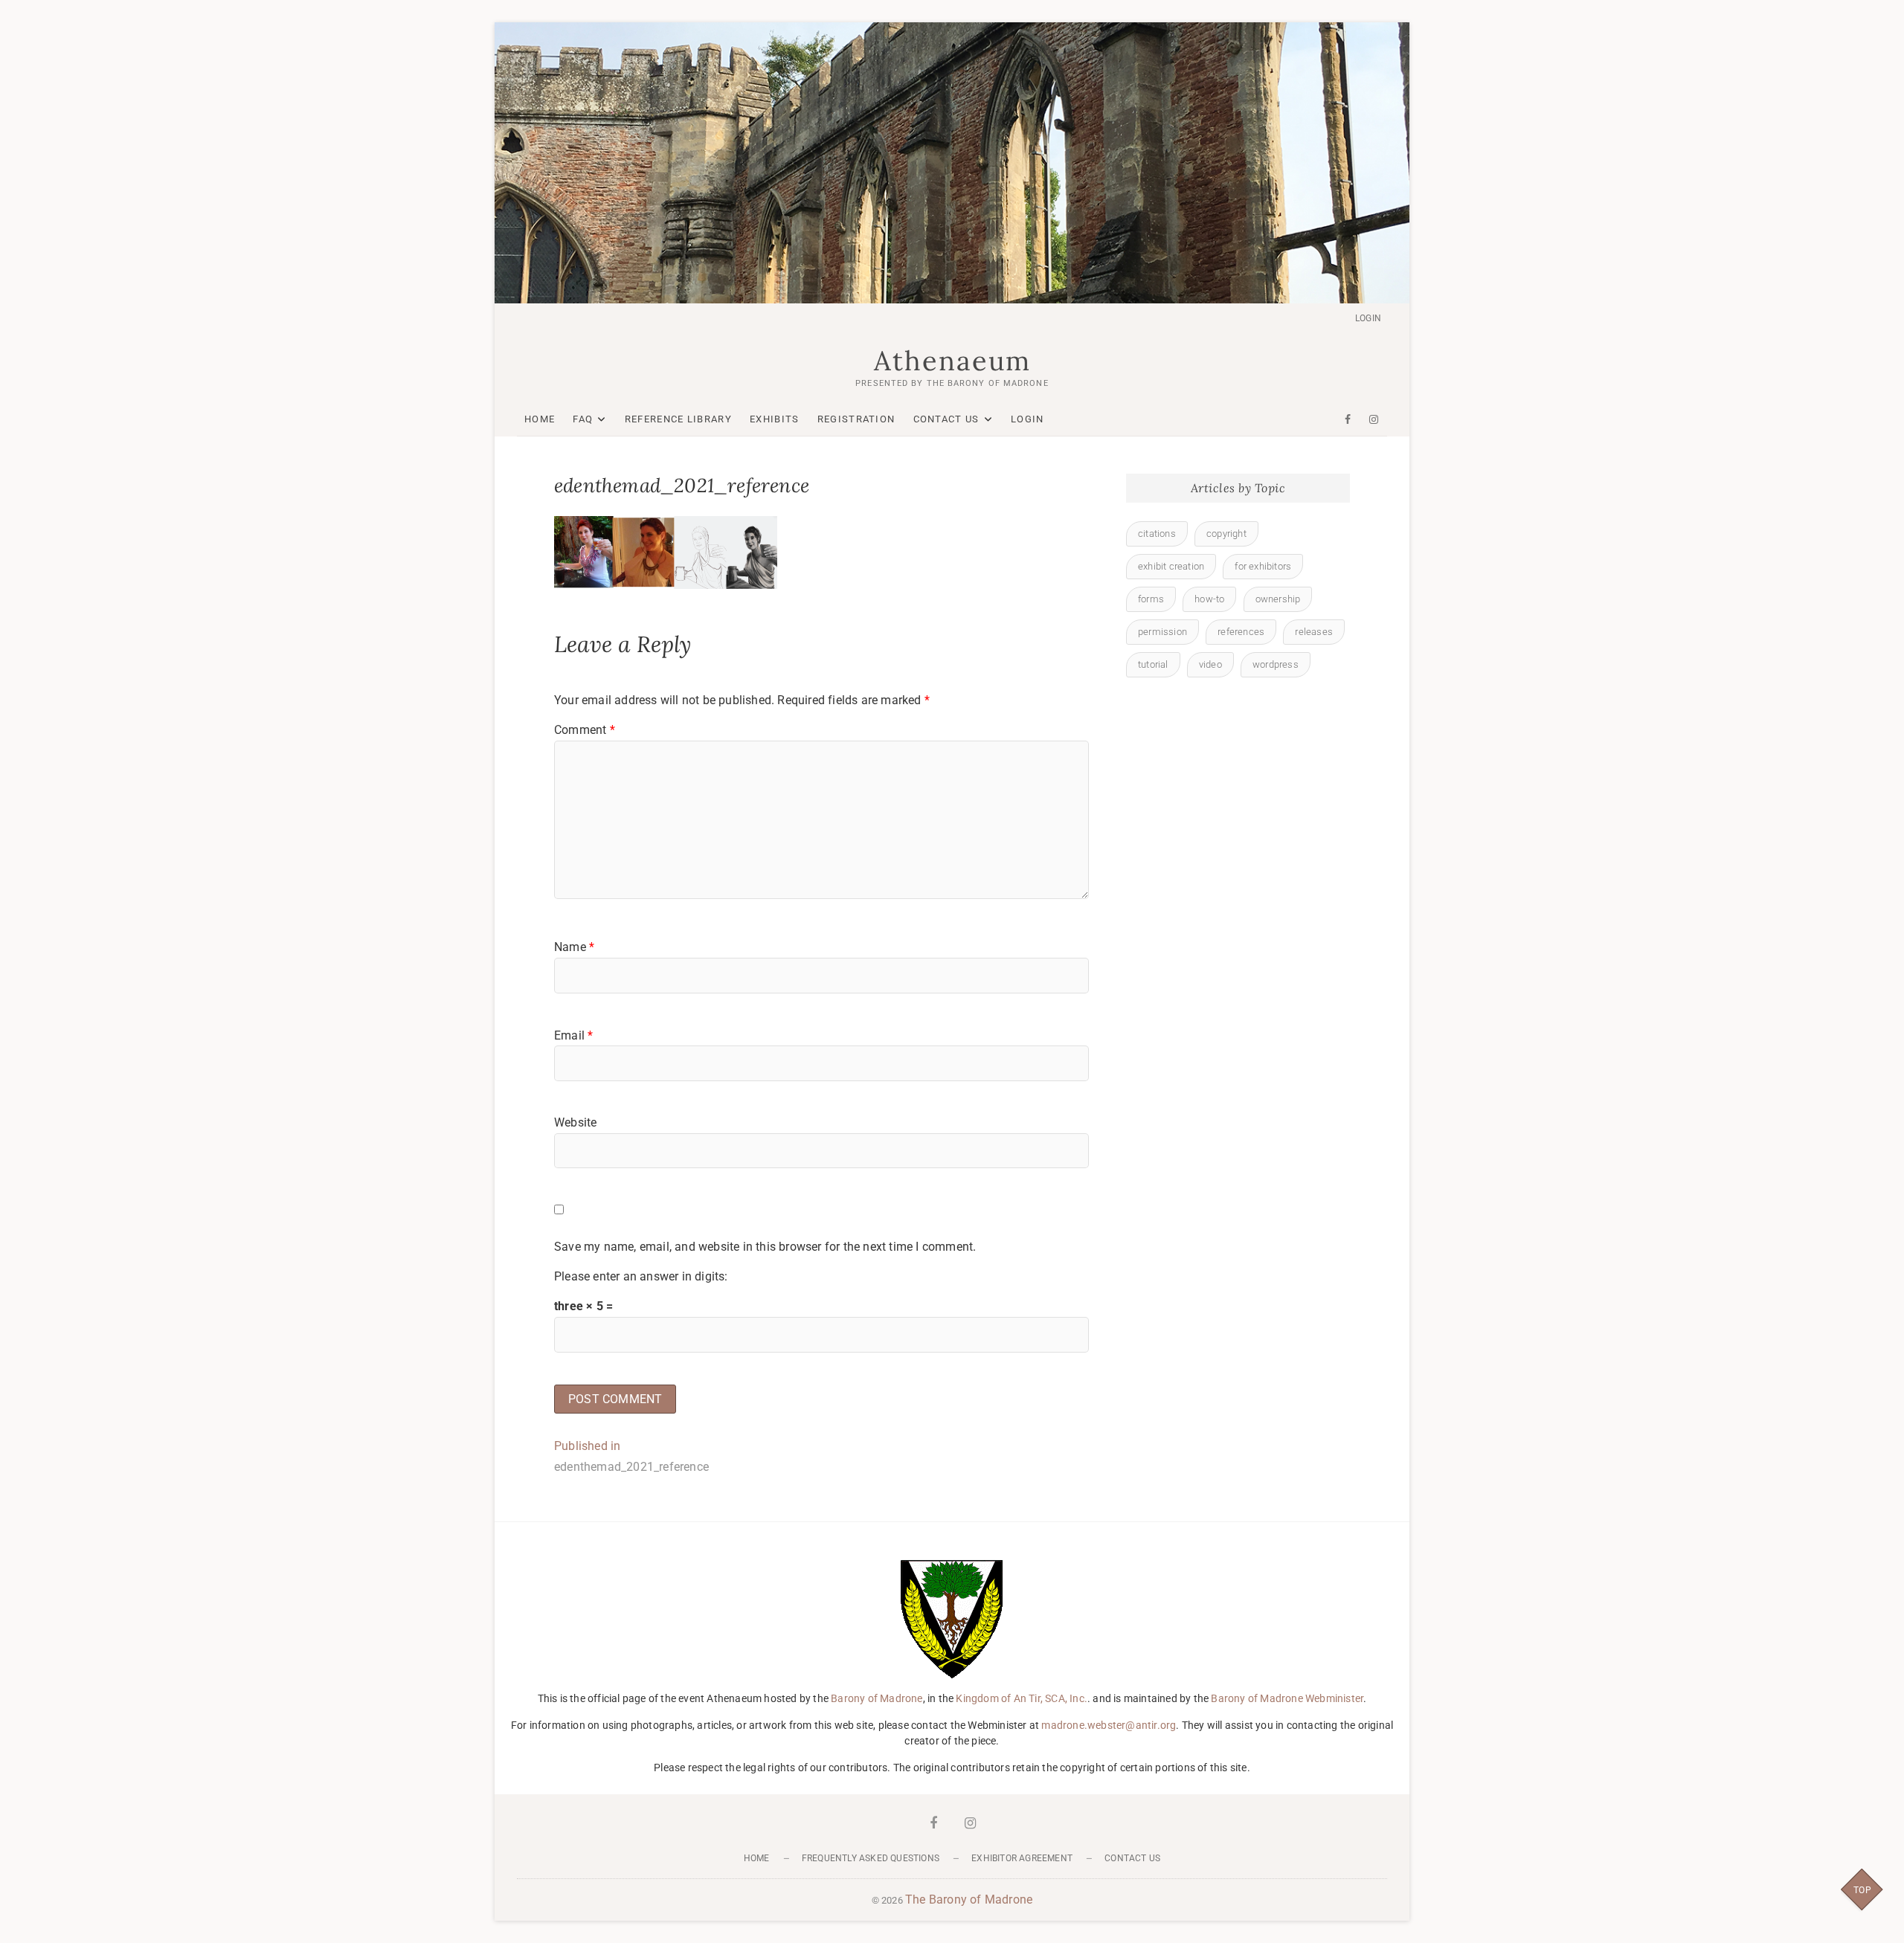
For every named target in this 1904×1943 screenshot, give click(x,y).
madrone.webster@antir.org (1109, 1725)
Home (540, 419)
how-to (1209, 599)
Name (574, 947)
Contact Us (946, 419)
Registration (856, 419)
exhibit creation (1171, 566)
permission (1162, 632)
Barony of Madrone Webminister (1287, 1698)
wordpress (1276, 664)
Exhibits (774, 419)
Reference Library (678, 419)
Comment (585, 730)
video (1210, 664)
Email (573, 1035)
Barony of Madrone (877, 1698)
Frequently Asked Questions (871, 1858)
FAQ (583, 419)
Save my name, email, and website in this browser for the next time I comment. (765, 1247)
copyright (1226, 534)
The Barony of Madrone (969, 1899)
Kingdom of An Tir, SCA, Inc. (1022, 1698)
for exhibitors (1263, 566)
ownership (1278, 599)
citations (1157, 534)
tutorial (1153, 664)
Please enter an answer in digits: (641, 1276)
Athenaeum (952, 361)
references (1241, 632)
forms (1151, 599)
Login (1368, 318)
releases (1314, 632)
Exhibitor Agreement (1022, 1858)
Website (575, 1122)
